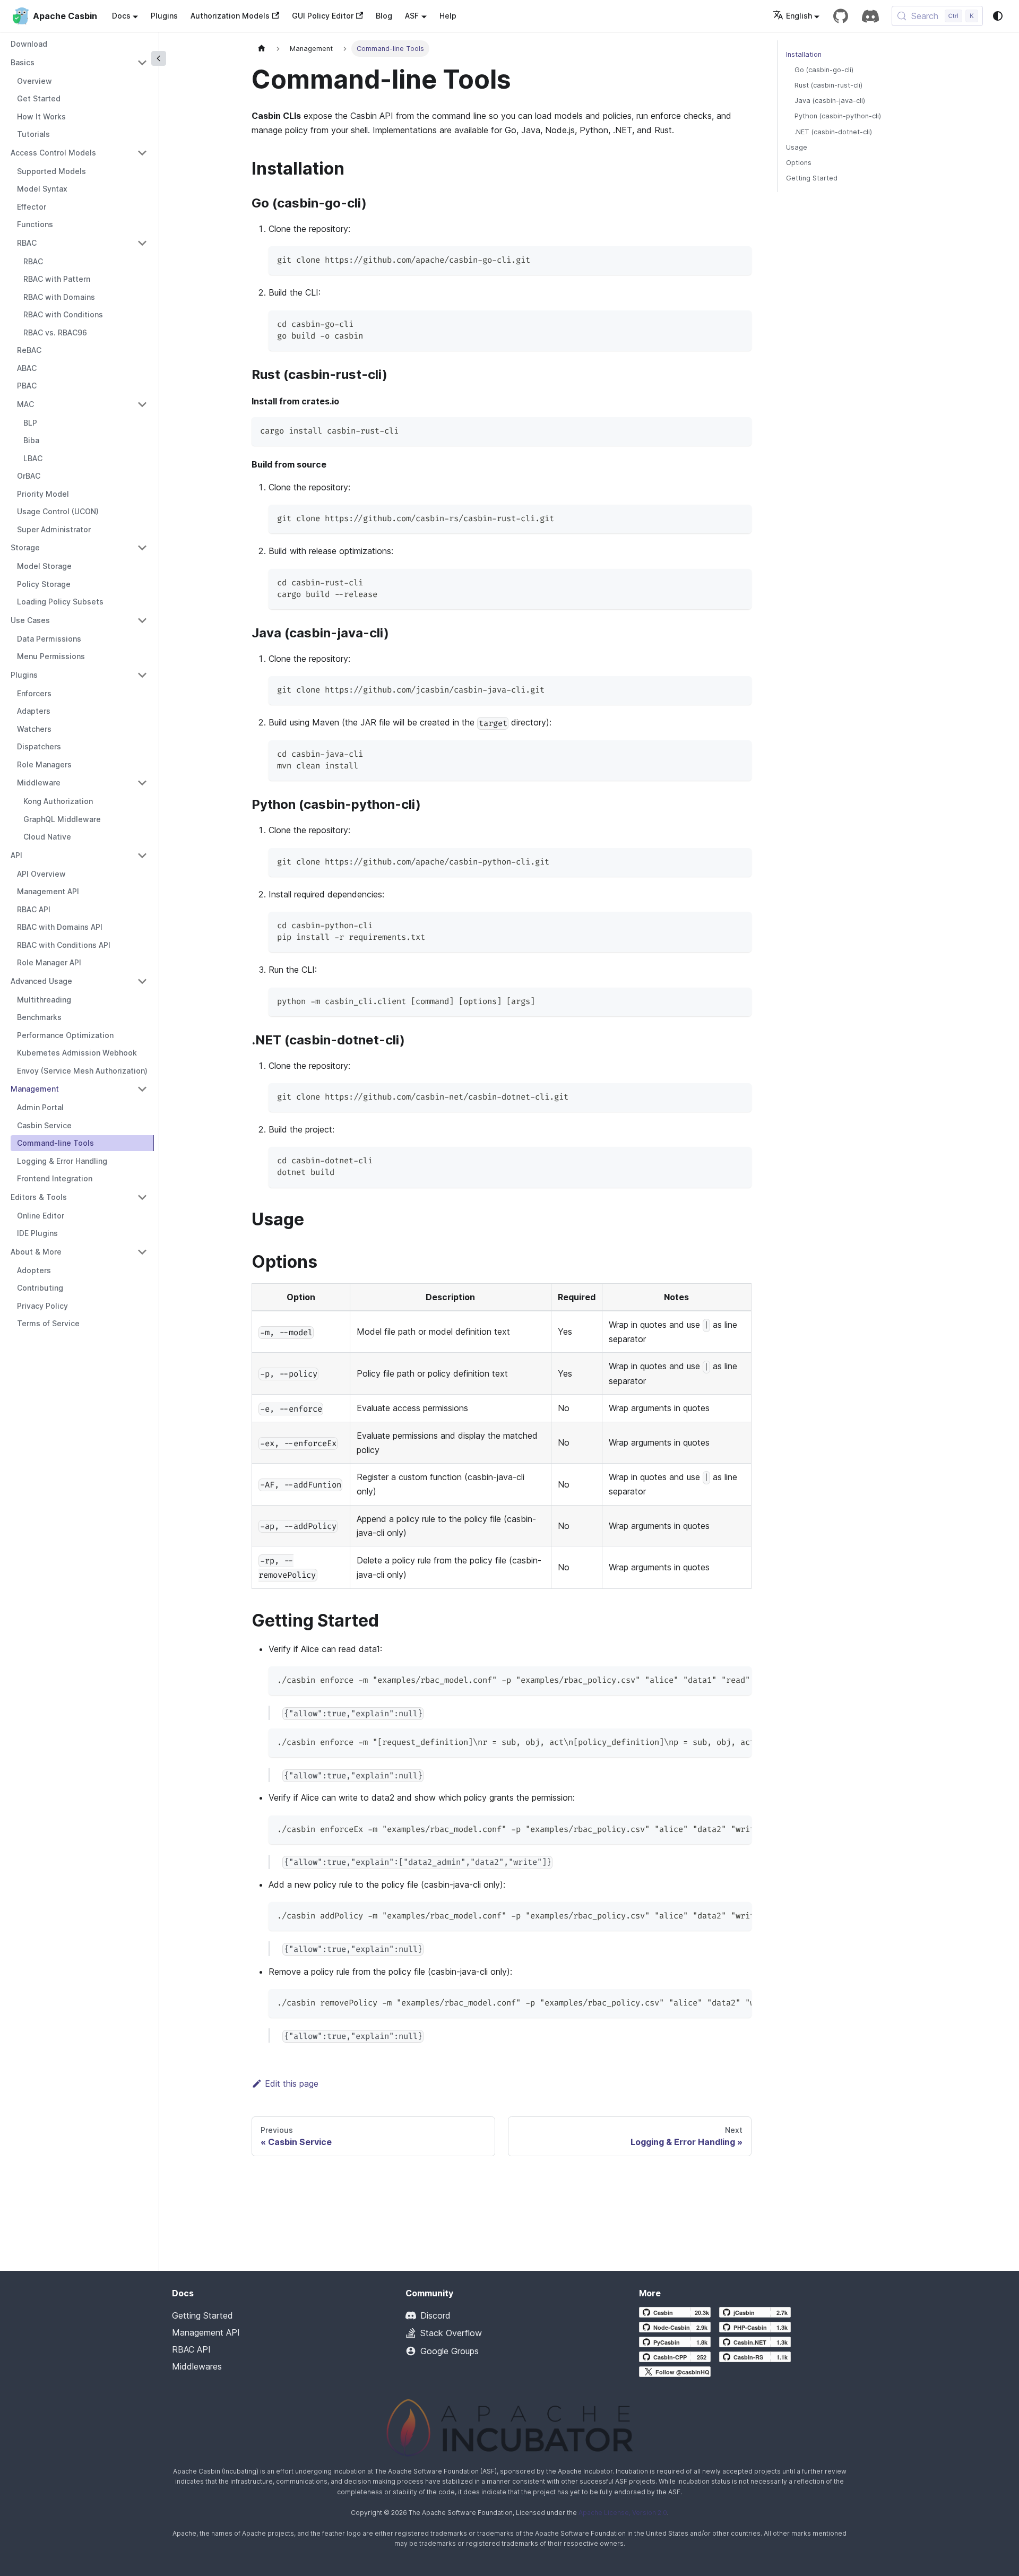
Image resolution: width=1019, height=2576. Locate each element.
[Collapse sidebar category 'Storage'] (142, 548)
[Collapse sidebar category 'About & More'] (142, 1252)
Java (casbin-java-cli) (830, 101)
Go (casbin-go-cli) (824, 70)
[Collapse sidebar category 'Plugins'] (142, 675)
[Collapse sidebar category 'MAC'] (142, 404)
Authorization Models (230, 16)
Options (799, 163)
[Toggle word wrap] (719, 1680)
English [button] (799, 16)
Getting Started (812, 178)
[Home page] (262, 49)
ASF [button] (412, 16)
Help (448, 16)
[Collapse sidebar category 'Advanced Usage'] (142, 981)
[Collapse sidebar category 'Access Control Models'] (142, 153)
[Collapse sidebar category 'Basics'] (142, 63)
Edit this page (292, 2084)
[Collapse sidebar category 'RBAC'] (142, 243)
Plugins (164, 16)
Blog (384, 16)
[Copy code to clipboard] (739, 259)
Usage (797, 147)
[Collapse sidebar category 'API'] (142, 855)
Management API (206, 2332)
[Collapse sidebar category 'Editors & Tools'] (142, 1197)
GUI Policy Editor (323, 16)
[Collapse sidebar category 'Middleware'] (142, 783)
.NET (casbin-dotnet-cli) (833, 132)
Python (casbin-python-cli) (838, 116)
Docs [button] (121, 16)
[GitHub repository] (841, 16)
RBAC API (191, 2349)
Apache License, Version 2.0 (623, 2513)
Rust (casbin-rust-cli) (828, 85)
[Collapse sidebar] (159, 58)
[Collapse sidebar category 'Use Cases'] (142, 620)
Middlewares (197, 2366)
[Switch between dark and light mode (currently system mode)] (998, 16)
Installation (804, 54)
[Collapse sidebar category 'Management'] (142, 1089)
